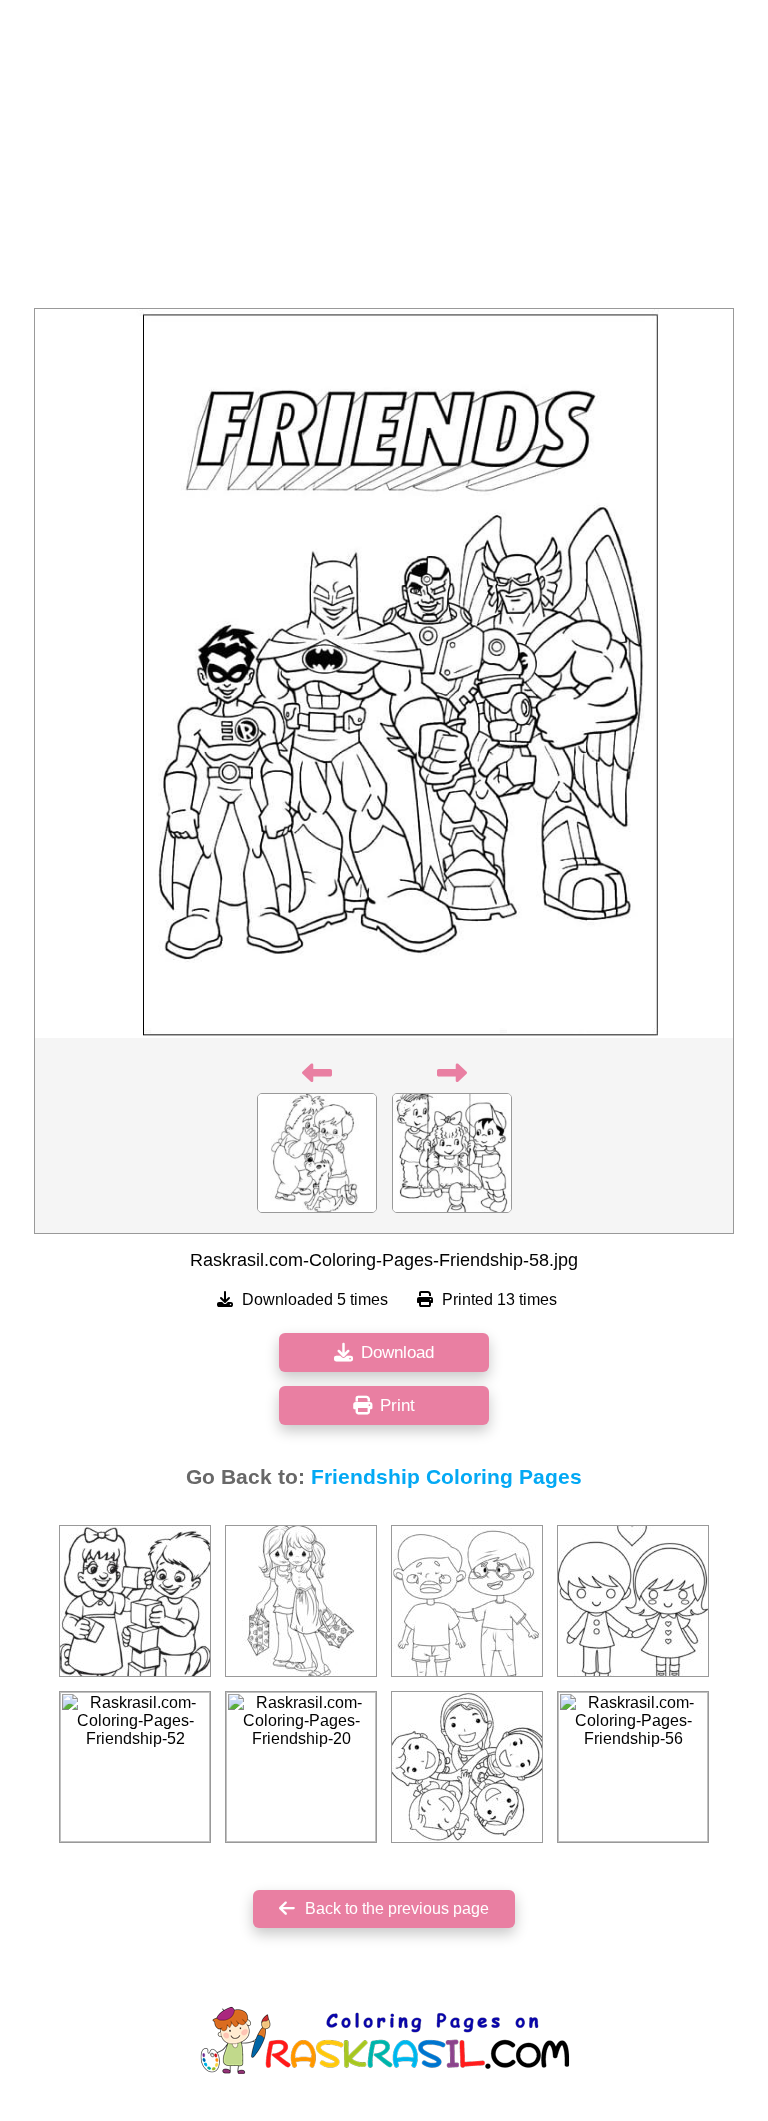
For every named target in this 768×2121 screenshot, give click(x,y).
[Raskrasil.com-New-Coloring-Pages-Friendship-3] (467, 1601)
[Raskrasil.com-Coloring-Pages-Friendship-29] (301, 1601)
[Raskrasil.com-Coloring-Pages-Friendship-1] (467, 1767)
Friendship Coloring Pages (446, 1477)
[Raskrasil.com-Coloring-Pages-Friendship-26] (633, 1601)
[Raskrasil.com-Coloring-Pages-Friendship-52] (135, 1767)
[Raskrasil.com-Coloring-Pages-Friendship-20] (301, 1767)
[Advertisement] (384, 160)
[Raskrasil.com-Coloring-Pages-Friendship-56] (633, 1767)
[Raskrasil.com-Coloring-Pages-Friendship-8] (135, 1601)
